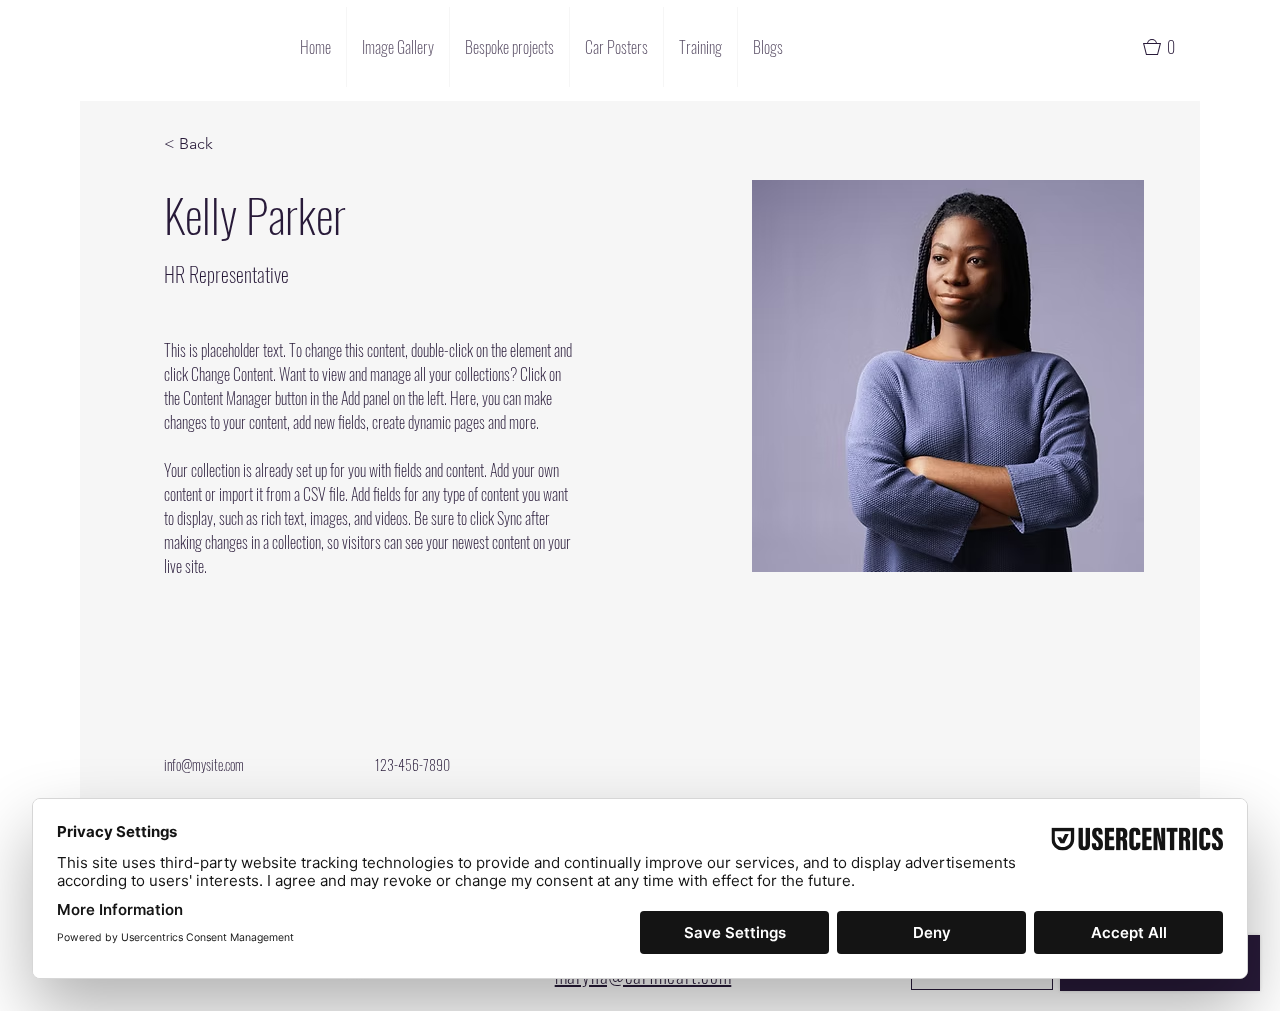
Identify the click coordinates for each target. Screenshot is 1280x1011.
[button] (1168, 47)
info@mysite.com (204, 764)
